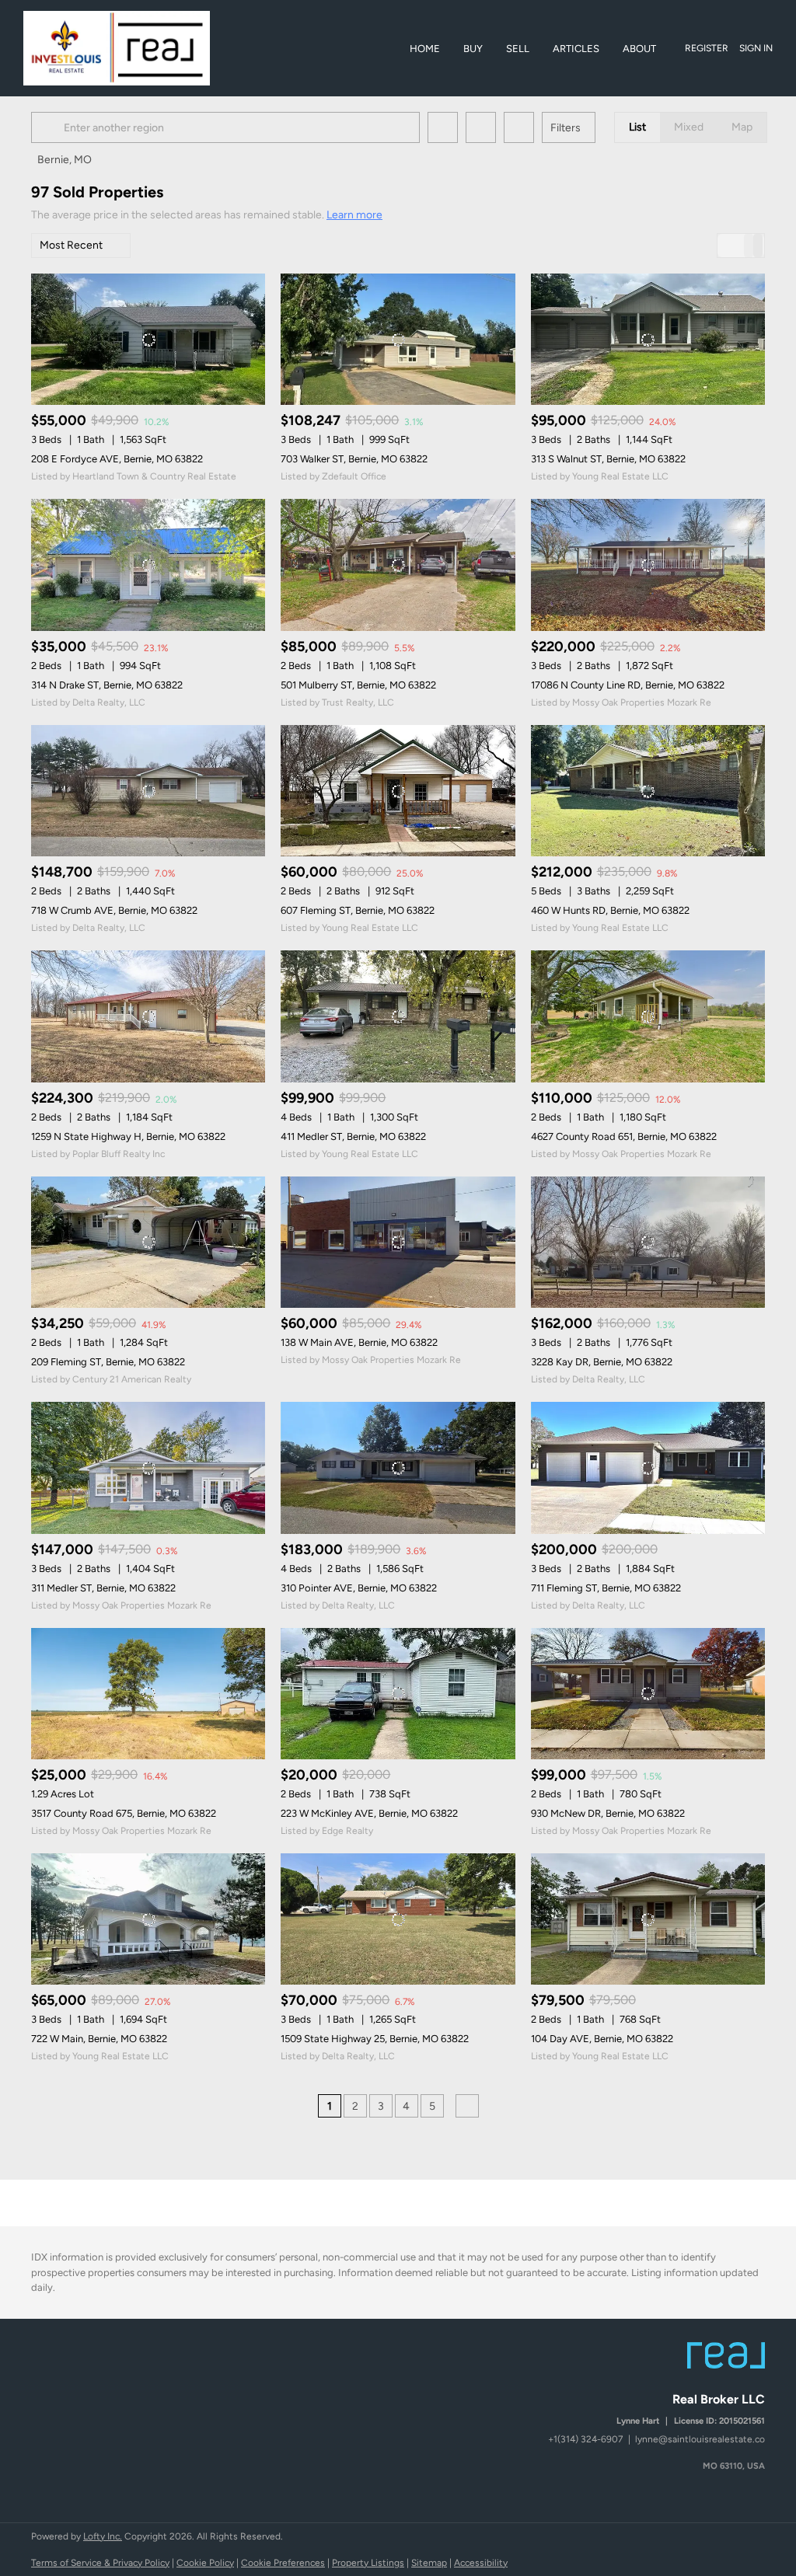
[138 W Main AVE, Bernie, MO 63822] (398, 1242)
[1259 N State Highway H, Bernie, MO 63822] (148, 1016)
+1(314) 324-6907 (585, 2439)
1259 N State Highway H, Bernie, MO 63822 (128, 1136)
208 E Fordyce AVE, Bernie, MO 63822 (117, 459)
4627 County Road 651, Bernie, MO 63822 (624, 1136)
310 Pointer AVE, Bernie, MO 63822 (359, 1588)
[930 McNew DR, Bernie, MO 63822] (648, 1694)
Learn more (354, 215)
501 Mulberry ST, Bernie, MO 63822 (358, 685)
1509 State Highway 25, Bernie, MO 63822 (375, 2039)
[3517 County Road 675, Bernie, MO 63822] (148, 1694)
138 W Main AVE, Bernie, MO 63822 (359, 1342)
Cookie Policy (205, 2563)
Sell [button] (518, 49)
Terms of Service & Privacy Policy (100, 2563)
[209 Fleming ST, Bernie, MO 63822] (148, 1242)
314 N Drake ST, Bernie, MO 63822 (107, 685)
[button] (50, 127)
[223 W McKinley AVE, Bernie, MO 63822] (398, 1694)
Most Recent (71, 245)
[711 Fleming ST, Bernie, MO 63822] (648, 1468)
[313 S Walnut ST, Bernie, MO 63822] (648, 339)
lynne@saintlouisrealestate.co (700, 2439)
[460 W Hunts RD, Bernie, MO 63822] (648, 791)
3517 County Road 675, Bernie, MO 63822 (124, 1813)
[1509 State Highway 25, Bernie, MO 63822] (398, 1919)
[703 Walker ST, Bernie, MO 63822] (398, 339)
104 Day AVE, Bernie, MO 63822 (602, 2039)
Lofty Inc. (103, 2536)
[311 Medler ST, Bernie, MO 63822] (148, 1468)
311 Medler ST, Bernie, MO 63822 (103, 1588)
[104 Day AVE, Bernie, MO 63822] (648, 1919)
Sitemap (429, 2563)
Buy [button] (473, 49)
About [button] (639, 49)
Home (425, 49)
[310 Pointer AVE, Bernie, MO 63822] (398, 1468)
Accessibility (481, 2563)
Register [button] (707, 48)
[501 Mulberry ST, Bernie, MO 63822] (398, 565)
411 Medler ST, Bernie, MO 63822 (353, 1136)
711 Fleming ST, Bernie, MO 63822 (606, 1588)
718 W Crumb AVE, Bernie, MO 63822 (114, 910)
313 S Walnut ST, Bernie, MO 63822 (608, 459)
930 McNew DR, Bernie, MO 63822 (608, 1813)
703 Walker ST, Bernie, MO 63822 (354, 459)
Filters (566, 128)
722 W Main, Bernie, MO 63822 (99, 2039)
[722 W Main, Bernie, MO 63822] (148, 1919)
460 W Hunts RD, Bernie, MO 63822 (610, 910)
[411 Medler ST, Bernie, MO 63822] (398, 1016)
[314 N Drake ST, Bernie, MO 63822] (148, 565)
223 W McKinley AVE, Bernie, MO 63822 (369, 1813)
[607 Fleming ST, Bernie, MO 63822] (398, 791)
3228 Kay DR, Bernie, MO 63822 (602, 1362)
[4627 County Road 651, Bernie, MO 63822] (648, 1016)
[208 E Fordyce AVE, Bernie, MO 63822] (148, 339)
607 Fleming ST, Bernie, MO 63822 (358, 910)
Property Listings (368, 2563)
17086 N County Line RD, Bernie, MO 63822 (628, 685)
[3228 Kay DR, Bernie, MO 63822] (648, 1242)
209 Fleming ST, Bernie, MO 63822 (108, 1362)
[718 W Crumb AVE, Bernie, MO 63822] (148, 791)
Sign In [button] (756, 48)
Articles (576, 49)
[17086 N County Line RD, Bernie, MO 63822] (648, 565)
